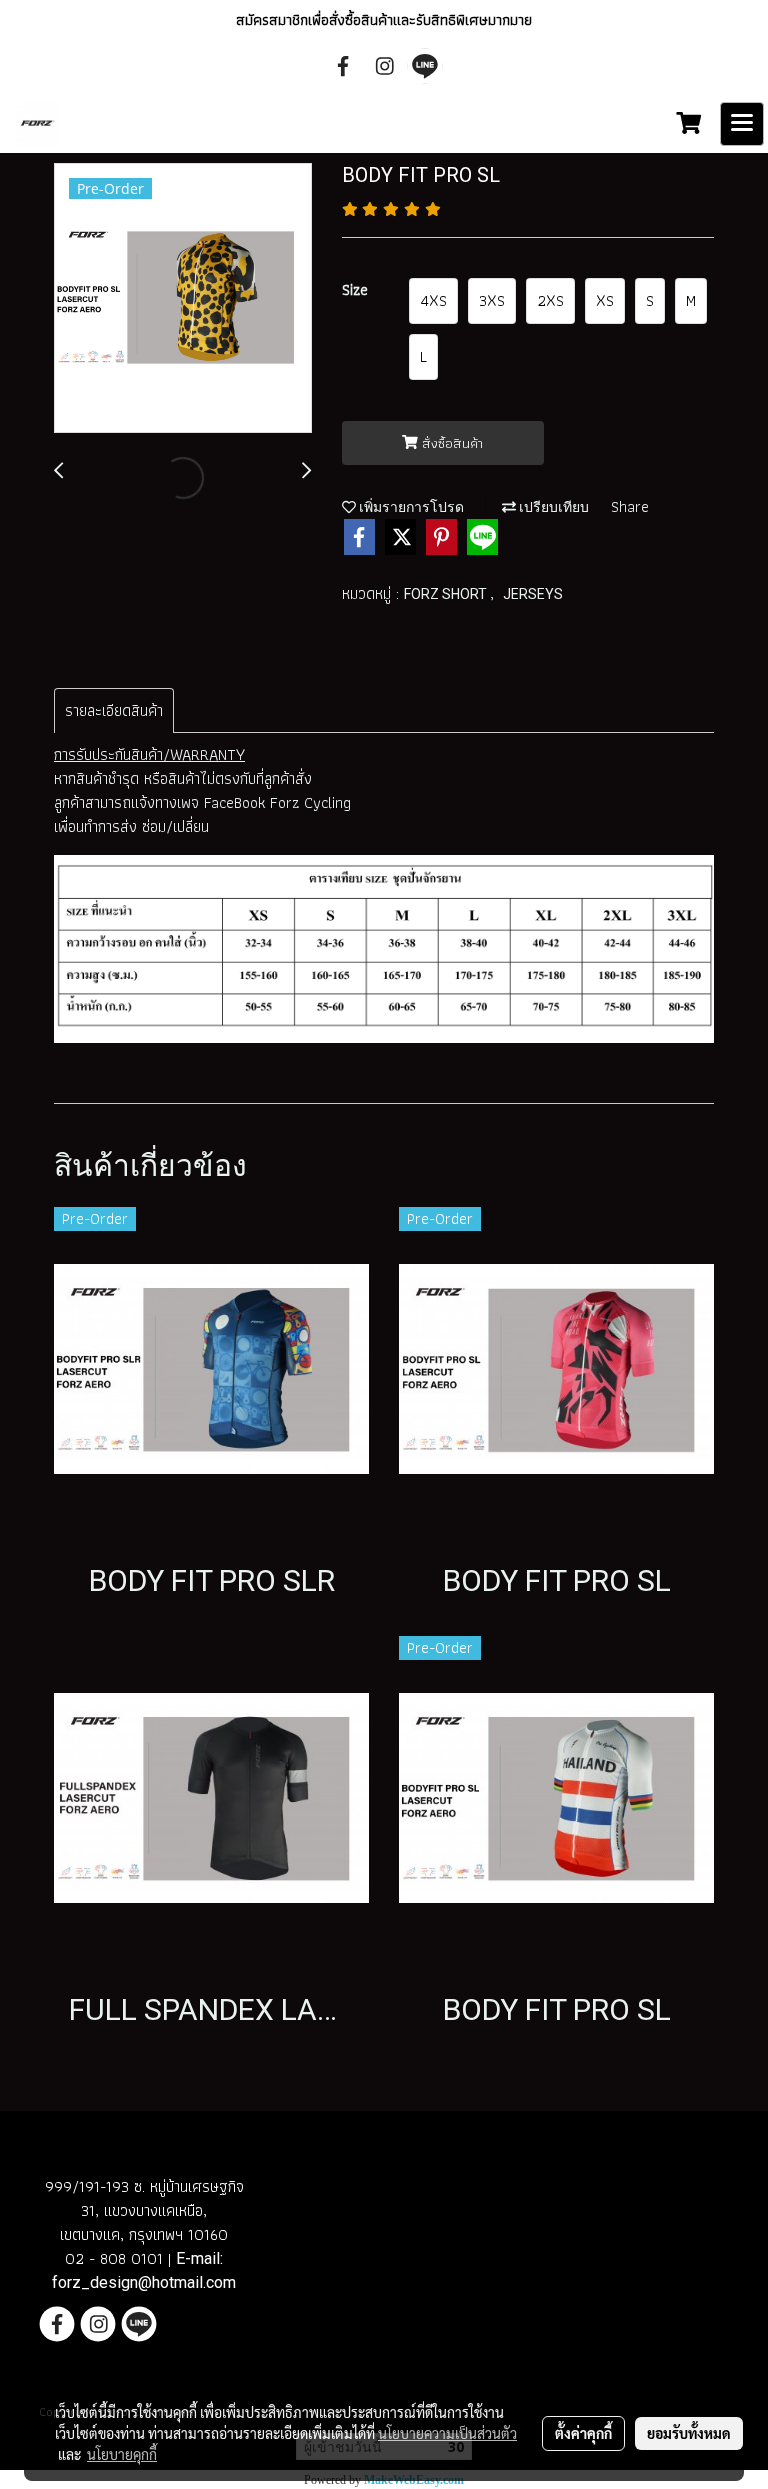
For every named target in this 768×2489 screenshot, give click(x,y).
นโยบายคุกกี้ (122, 2454)
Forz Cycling (310, 802)
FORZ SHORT (447, 594)
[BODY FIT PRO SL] (183, 299)
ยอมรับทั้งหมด (689, 2433)
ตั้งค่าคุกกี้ (583, 2433)
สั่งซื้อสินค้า (450, 443)
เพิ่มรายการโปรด (410, 507)
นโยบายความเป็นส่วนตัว (447, 2433)
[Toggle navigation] (742, 124)
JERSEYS (533, 594)
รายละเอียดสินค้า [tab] (114, 710)
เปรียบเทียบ (552, 507)
